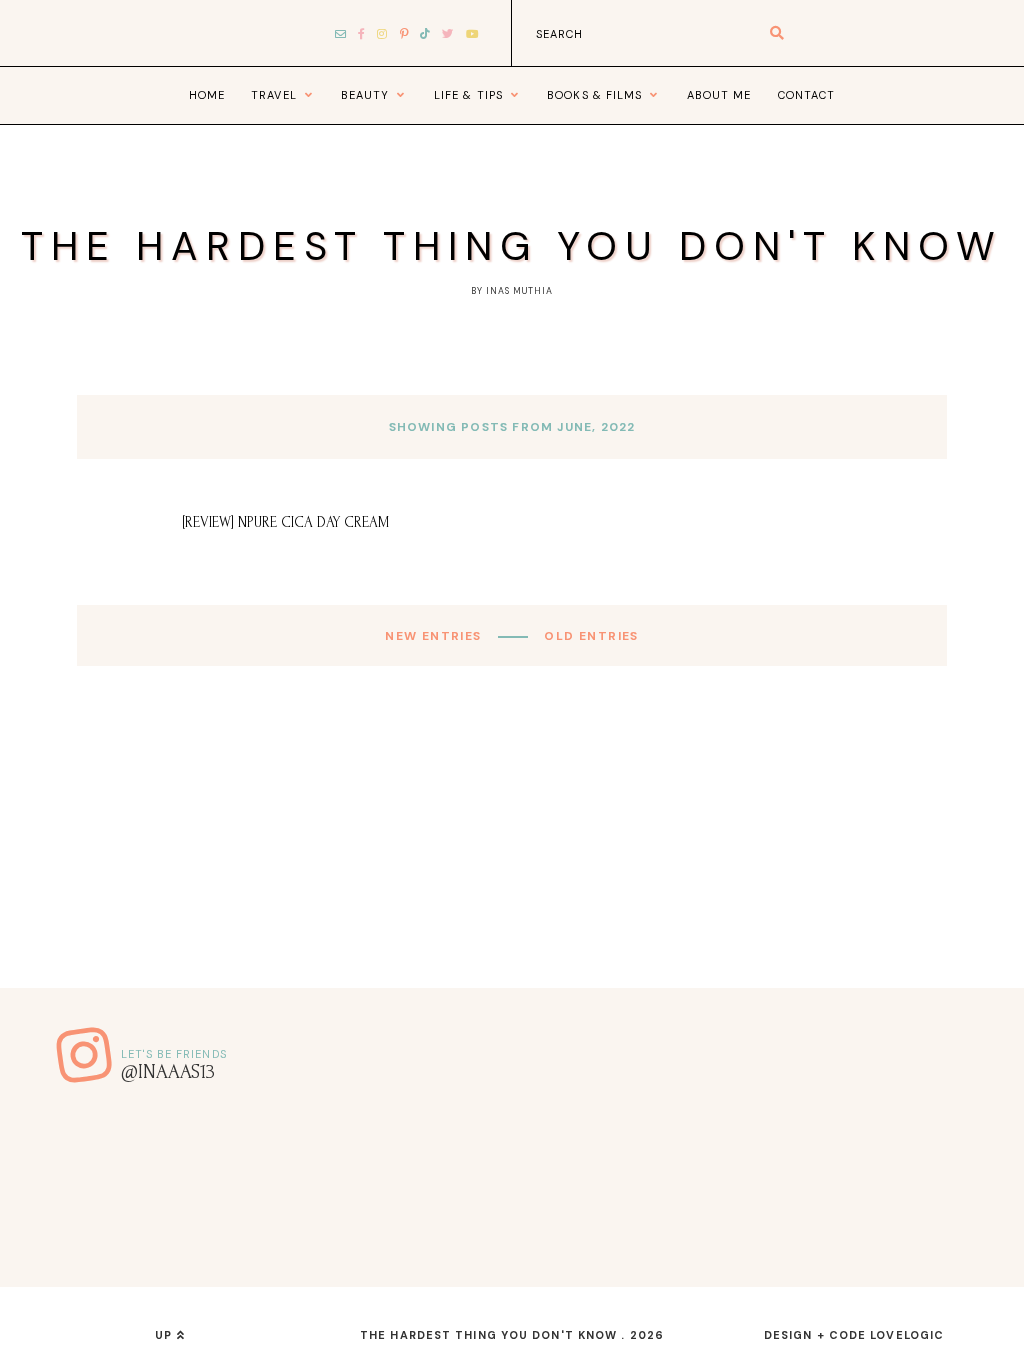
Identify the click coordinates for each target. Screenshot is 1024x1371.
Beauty (365, 95)
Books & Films (594, 95)
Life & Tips (468, 95)
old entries (589, 636)
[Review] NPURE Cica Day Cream (286, 522)
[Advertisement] (512, 848)
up (165, 1335)
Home (207, 95)
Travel (274, 95)
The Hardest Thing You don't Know (512, 246)
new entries (435, 636)
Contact (807, 95)
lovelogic (907, 1335)
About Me (719, 95)
